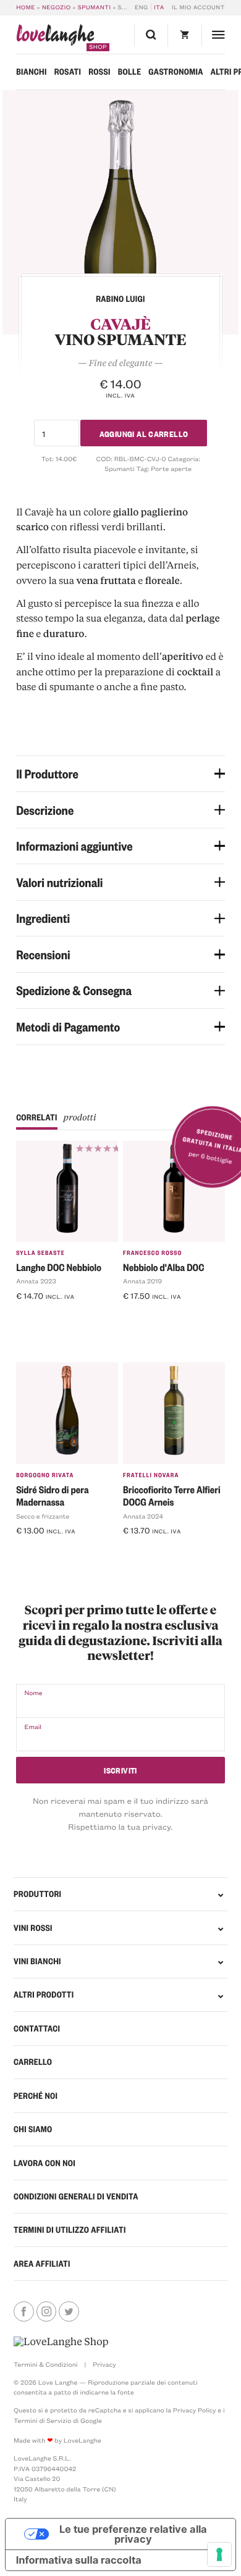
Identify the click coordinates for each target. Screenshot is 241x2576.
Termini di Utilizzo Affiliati (70, 2230)
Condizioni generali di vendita (76, 2196)
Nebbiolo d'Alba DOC (163, 1267)
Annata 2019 (142, 1281)
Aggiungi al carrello (144, 433)
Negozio (57, 7)
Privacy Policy (195, 2410)
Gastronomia (176, 72)
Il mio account (198, 7)
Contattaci (37, 2028)
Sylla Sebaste (40, 1253)
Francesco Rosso (152, 1253)
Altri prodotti (44, 1995)
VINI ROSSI (33, 1928)
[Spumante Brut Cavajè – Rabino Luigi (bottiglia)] (120, 212)
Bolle (130, 72)
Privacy (104, 2364)
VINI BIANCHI (37, 1961)
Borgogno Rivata (45, 1475)
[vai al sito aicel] (61, 2342)
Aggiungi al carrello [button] (60, 1315)
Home (26, 7)
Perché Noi (36, 2096)
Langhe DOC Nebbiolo (59, 1267)
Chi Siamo (33, 2129)
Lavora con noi (44, 2163)
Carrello (33, 2062)
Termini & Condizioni (45, 2364)
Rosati (68, 72)
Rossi (99, 72)
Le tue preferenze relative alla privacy (133, 2534)
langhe (55, 37)
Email (33, 1727)
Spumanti (95, 7)
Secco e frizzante (43, 1516)
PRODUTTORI (37, 1894)
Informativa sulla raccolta (79, 2560)
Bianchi (32, 72)
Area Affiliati (42, 2264)
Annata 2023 (36, 1281)
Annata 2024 (143, 1516)
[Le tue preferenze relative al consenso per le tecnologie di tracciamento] (219, 2554)
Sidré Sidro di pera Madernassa (52, 1496)
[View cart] (184, 35)
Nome (33, 1693)
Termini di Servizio (42, 2420)
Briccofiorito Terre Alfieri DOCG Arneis (172, 1496)
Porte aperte (171, 469)
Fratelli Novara (151, 1475)
